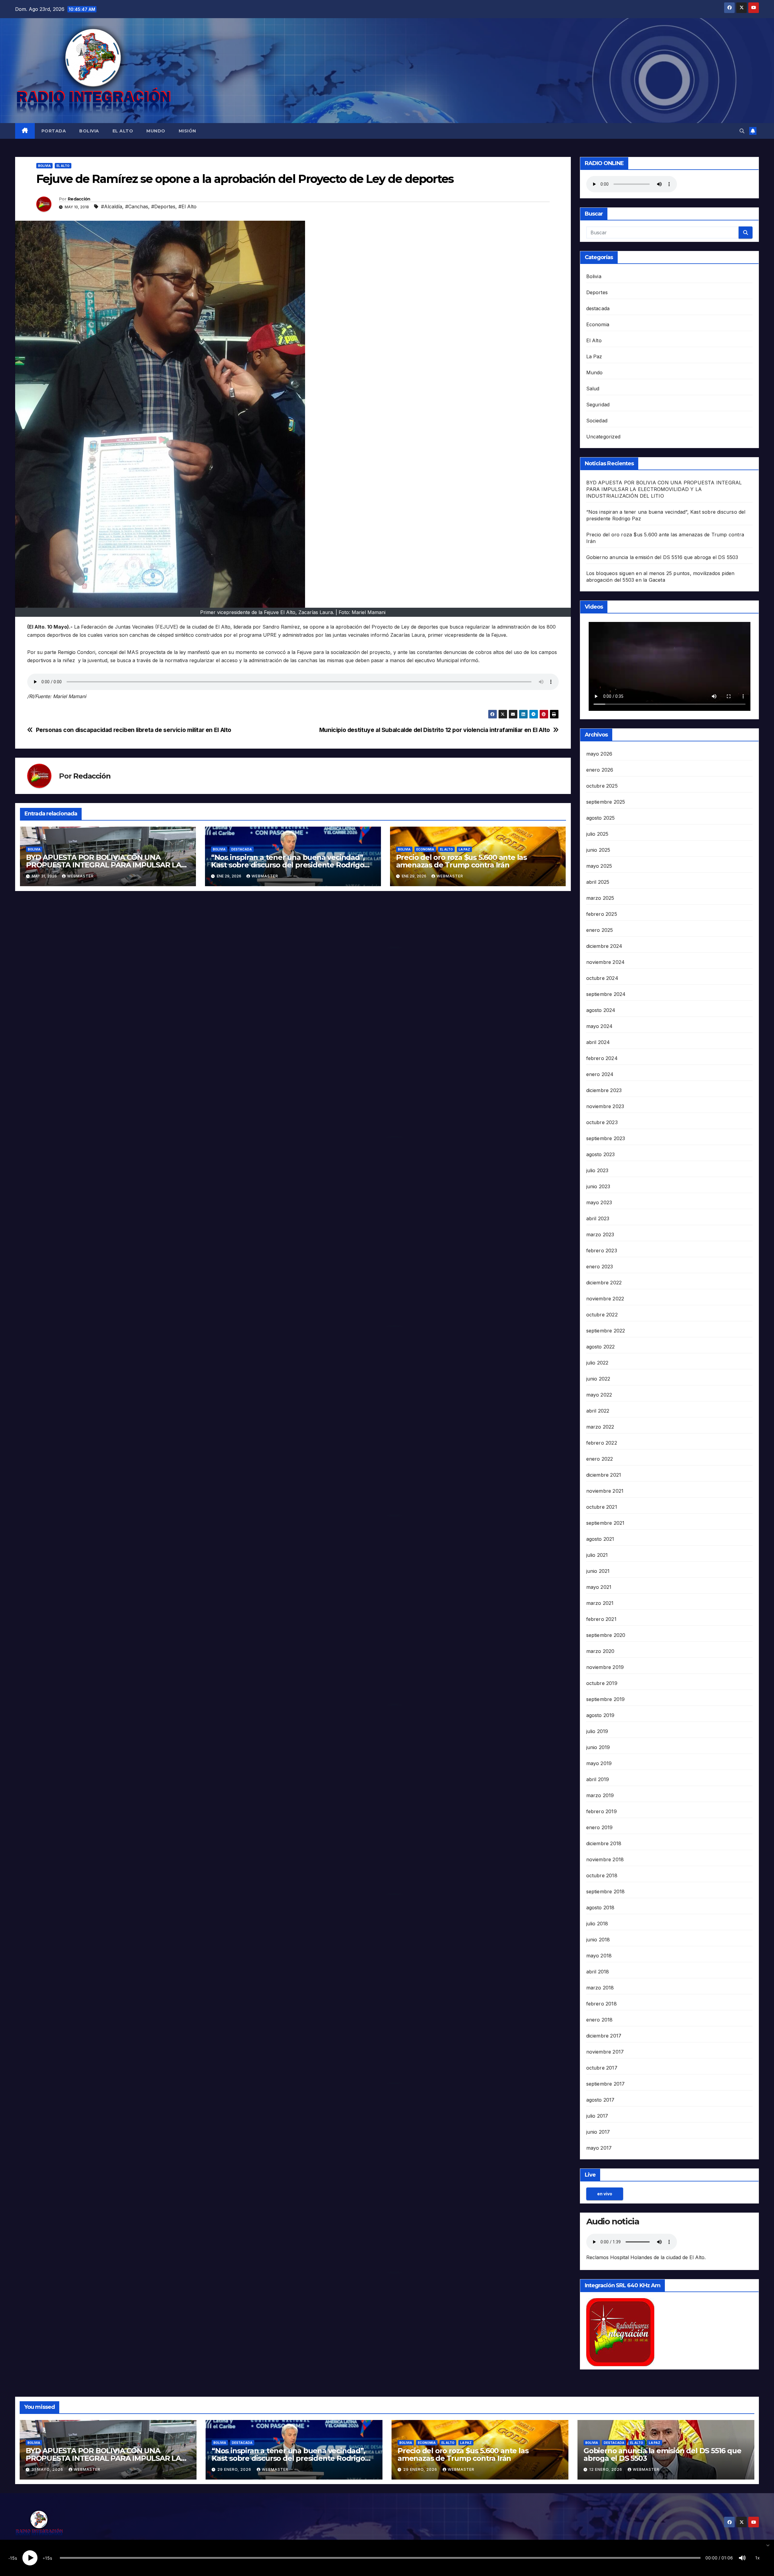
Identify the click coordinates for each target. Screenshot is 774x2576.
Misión (187, 131)
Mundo (156, 131)
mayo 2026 (599, 754)
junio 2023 (598, 1186)
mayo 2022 (599, 1395)
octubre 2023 (602, 1122)
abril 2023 (598, 1218)
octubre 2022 (602, 1315)
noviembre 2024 (606, 962)
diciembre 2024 (604, 946)
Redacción (79, 199)
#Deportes (163, 207)
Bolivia (89, 131)
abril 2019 (598, 1779)
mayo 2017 (599, 2148)
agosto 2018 (600, 1908)
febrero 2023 (602, 1251)
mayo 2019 (599, 1763)
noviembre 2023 (605, 1106)
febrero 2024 (602, 1058)
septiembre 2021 (605, 1523)
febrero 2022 (602, 1443)
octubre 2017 (602, 2068)
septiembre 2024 (606, 994)
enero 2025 (600, 930)
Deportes (597, 292)
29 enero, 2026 (235, 2469)
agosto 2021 (600, 1539)
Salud (593, 389)
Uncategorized (603, 437)
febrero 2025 (602, 914)
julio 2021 (597, 1555)
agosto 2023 (601, 1154)
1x (758, 2558)
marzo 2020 (600, 1651)
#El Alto (187, 207)
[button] (742, 131)
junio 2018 (598, 1940)
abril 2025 (598, 882)
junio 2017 (598, 2132)
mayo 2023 (599, 1202)
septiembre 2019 (606, 1699)
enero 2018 (600, 2020)
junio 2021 (598, 1571)
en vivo (605, 2194)
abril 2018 (598, 1972)
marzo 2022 (600, 1427)
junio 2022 (598, 1379)
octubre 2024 (602, 978)
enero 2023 (600, 1267)
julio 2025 (597, 834)
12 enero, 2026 (606, 2469)
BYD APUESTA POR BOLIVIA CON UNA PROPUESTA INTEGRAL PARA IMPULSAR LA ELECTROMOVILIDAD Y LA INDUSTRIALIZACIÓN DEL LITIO (664, 489)
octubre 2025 (602, 786)
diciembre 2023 (604, 1090)
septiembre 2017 (606, 2084)
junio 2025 (598, 850)
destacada (242, 849)
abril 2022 (598, 1411)
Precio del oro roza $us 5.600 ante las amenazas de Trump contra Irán (461, 861)
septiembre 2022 (606, 1331)
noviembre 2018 (605, 1859)
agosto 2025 (601, 818)
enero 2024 (600, 1074)
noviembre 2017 (605, 2052)
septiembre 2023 (606, 1138)
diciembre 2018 (604, 1843)
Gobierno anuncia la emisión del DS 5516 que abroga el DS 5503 (662, 557)
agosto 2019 (600, 1715)
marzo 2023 (600, 1234)
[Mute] (742, 2558)
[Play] (30, 2558)
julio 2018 (597, 1924)
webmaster (80, 876)
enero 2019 (600, 1827)
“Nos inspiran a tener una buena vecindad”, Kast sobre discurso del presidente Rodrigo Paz (288, 865)
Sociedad (597, 421)
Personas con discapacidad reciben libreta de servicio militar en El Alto (134, 730)
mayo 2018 (599, 1956)
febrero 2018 (602, 2004)
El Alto (123, 131)
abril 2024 (598, 1042)
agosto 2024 (601, 1010)
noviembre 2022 (605, 1299)
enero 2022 (600, 1459)
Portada (54, 131)
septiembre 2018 (606, 1891)
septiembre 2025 (606, 802)
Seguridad (598, 405)
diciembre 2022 (604, 1283)
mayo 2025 (599, 866)
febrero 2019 (602, 1811)
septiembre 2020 (606, 1635)
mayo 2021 (599, 1587)
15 (12, 2558)
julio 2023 (597, 1170)
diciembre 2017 (604, 2036)
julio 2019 (597, 1731)
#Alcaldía (112, 207)
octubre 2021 (602, 1507)
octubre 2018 (602, 1875)
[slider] (380, 2558)
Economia (425, 849)
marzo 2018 (600, 1988)
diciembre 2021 (604, 1475)
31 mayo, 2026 (48, 2469)
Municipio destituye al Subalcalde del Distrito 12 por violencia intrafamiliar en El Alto (435, 730)
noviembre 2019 (605, 1667)
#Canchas (137, 207)
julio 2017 (597, 2116)
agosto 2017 (600, 2100)
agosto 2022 (601, 1347)
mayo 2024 (600, 1026)
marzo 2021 (600, 1603)
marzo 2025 (600, 898)
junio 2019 (598, 1747)
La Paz (464, 849)
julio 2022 (597, 1363)
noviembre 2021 (605, 1491)
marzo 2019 (600, 1795)
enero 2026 (600, 770)
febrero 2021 (601, 1619)
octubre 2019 (602, 1683)
